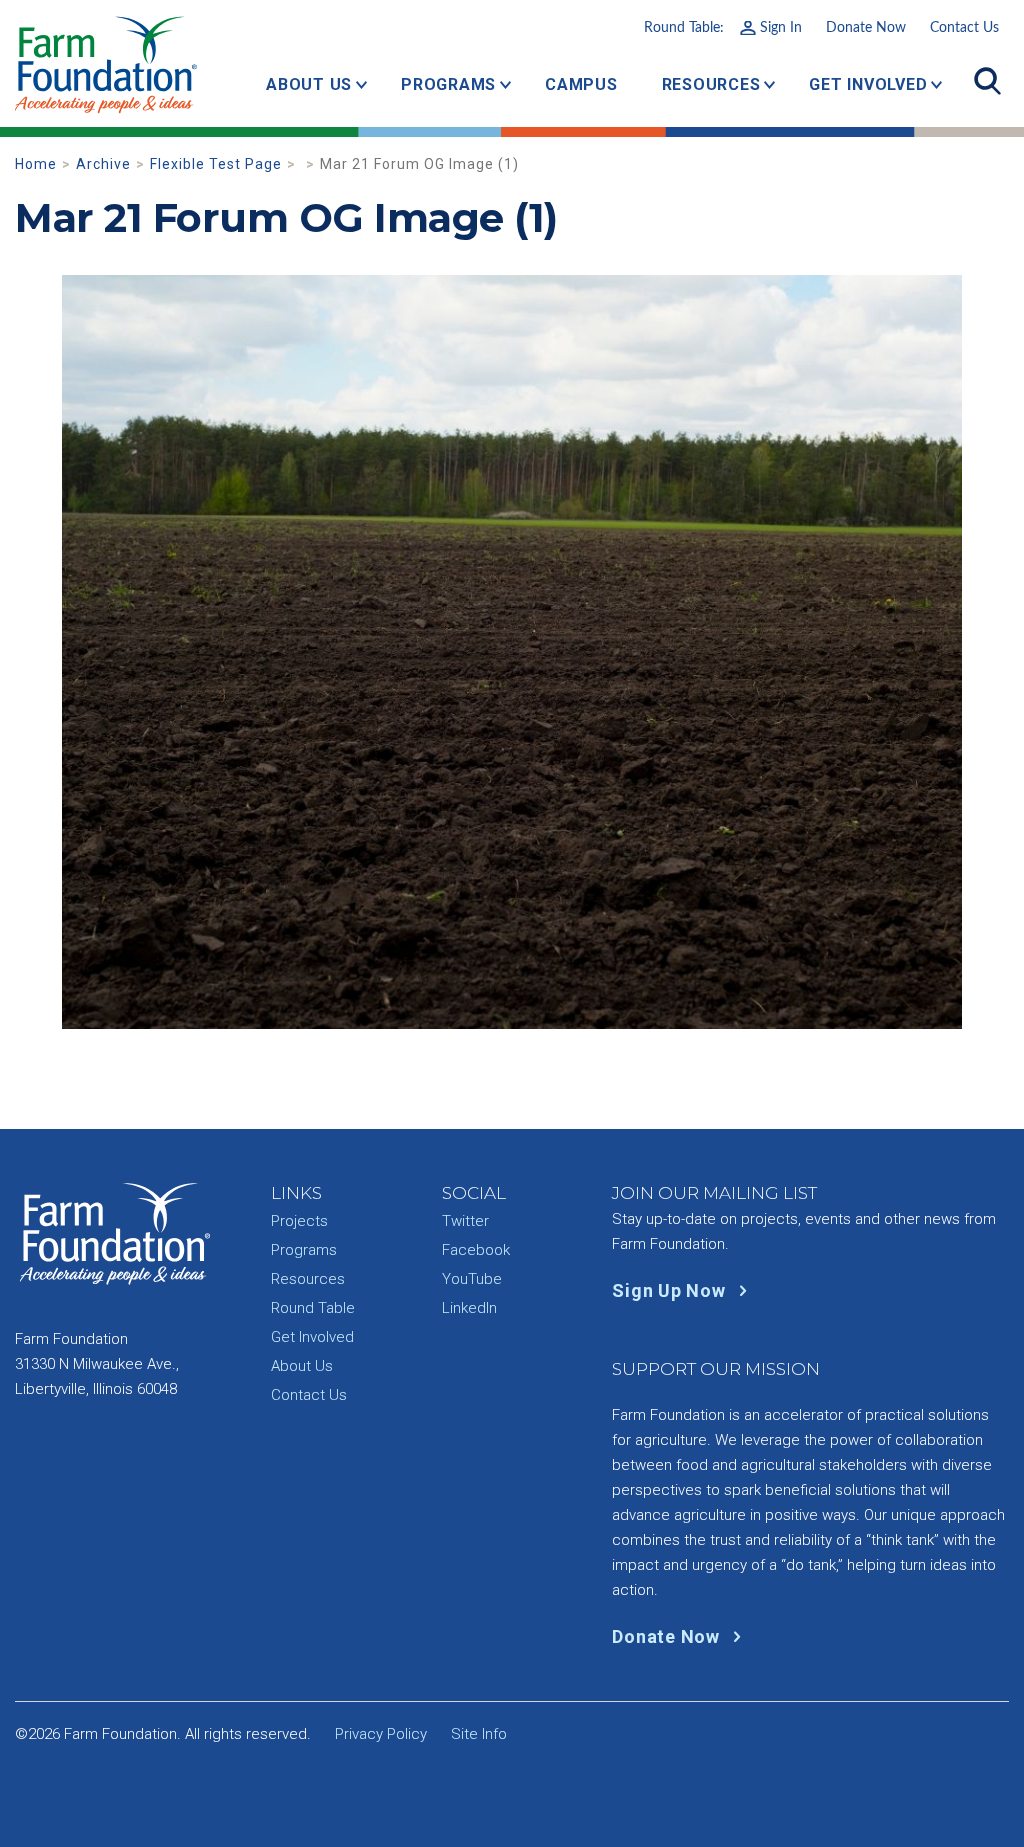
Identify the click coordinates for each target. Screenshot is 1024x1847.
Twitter (465, 1221)
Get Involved (868, 84)
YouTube (472, 1279)
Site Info (479, 1734)
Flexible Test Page (216, 164)
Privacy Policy (381, 1734)
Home (36, 164)
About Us (309, 84)
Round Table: (723, 28)
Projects (299, 1221)
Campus (581, 84)
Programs (448, 84)
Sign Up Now (671, 1290)
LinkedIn (469, 1308)
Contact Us (964, 28)
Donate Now (866, 28)
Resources (711, 84)
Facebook (476, 1250)
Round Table (313, 1308)
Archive (103, 164)
